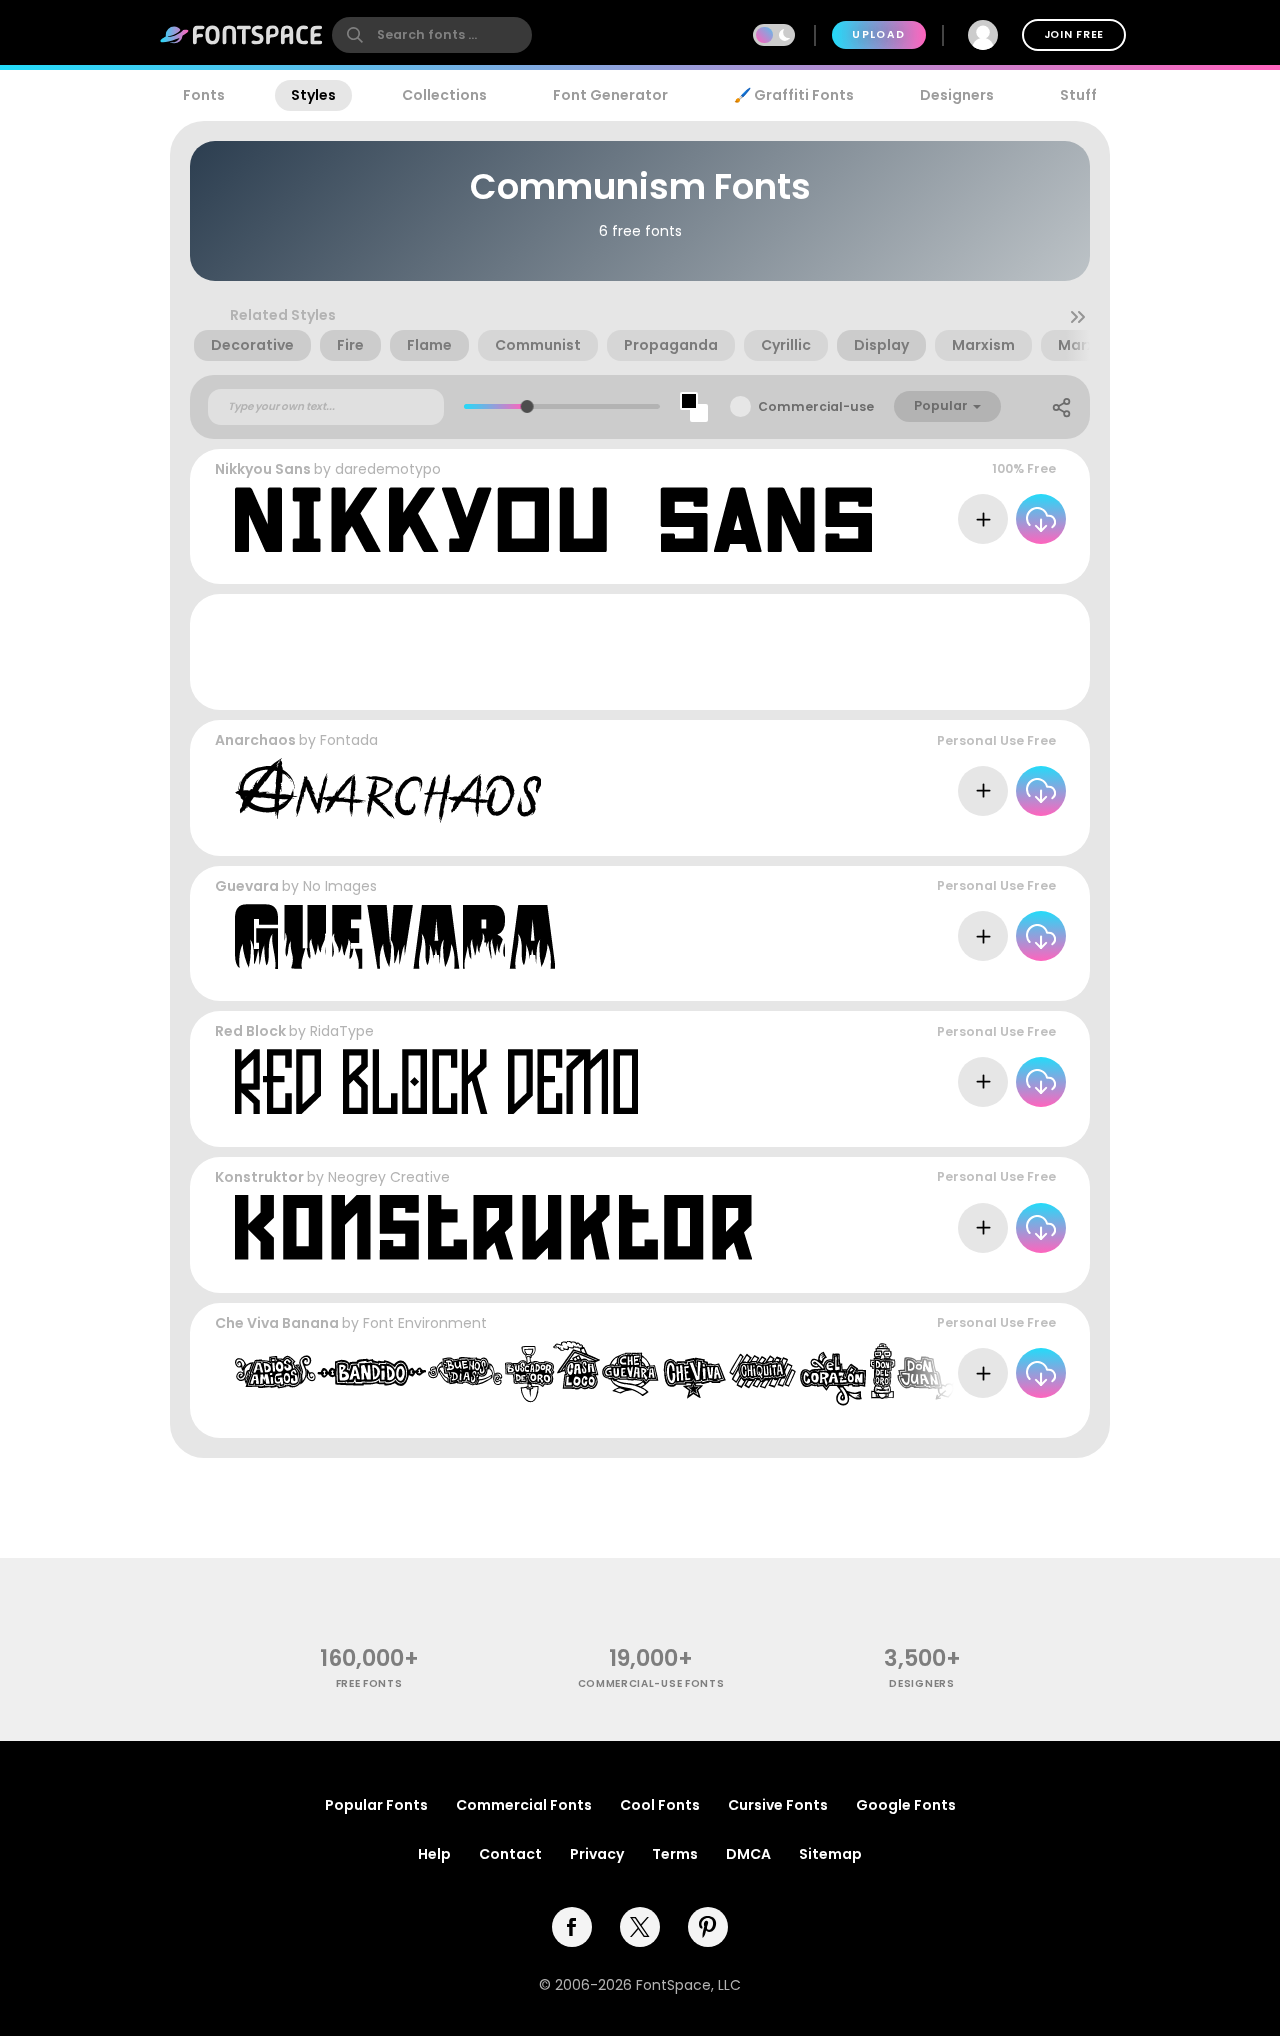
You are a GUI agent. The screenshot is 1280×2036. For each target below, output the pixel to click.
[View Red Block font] (436, 1081)
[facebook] (572, 1927)
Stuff (1078, 95)
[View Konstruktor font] (493, 1227)
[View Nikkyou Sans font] (553, 519)
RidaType (342, 1031)
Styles (313, 95)
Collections (444, 95)
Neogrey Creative (389, 1177)
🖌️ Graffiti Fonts (794, 95)
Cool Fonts (660, 1805)
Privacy (597, 1854)
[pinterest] (708, 1927)
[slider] (527, 406)
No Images (340, 886)
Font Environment (425, 1323)
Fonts (204, 95)
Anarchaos (255, 740)
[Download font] (1041, 519)
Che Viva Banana (278, 1323)
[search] (432, 35)
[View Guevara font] (395, 936)
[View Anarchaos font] (388, 790)
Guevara (247, 886)
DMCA (748, 1854)
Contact (510, 1854)
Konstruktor (259, 1177)
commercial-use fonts (651, 1683)
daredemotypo (388, 469)
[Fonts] (242, 35)
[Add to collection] (983, 519)
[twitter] (640, 1927)
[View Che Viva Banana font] (594, 1373)
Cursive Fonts (778, 1805)
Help (434, 1854)
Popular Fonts (376, 1805)
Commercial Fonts (524, 1805)
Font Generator (610, 95)
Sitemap (830, 1854)
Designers (957, 95)
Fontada (349, 740)
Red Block (250, 1031)
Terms (675, 1854)
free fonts (369, 1683)
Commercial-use (816, 406)
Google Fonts (906, 1805)
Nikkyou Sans (263, 469)
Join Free (1074, 34)
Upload (878, 34)
